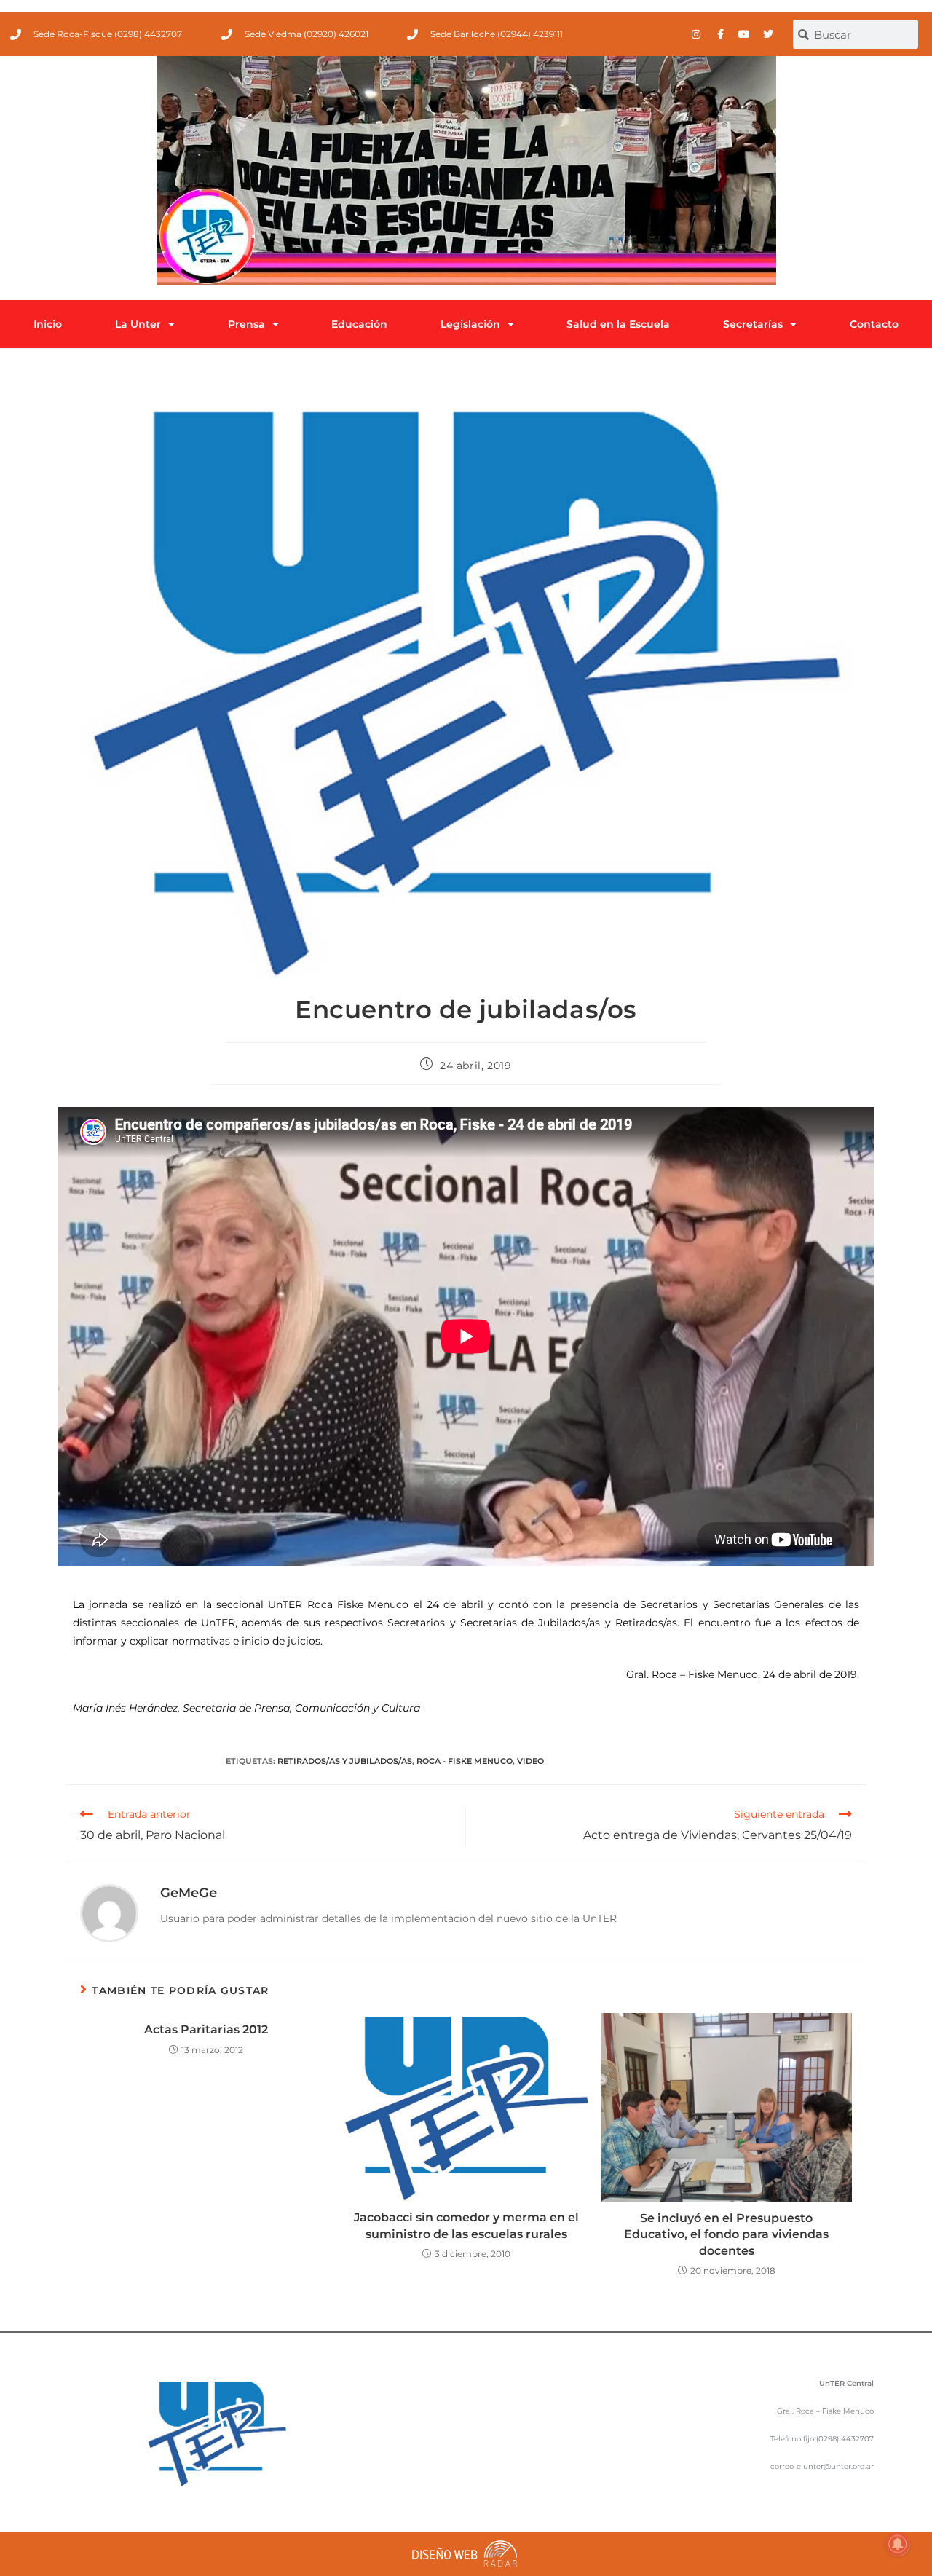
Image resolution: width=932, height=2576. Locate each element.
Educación (359, 324)
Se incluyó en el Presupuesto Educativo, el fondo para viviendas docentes (726, 2234)
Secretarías (753, 324)
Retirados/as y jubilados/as (345, 1761)
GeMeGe (189, 1893)
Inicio (48, 324)
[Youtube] (744, 34)
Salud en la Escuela (618, 324)
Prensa (246, 324)
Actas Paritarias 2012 (206, 2029)
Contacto (874, 324)
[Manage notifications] (898, 2544)
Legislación (470, 324)
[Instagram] (696, 34)
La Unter (138, 324)
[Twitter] (768, 34)
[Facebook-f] (720, 34)
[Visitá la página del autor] (109, 1913)
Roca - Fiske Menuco (465, 1761)
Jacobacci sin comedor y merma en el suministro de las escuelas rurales (466, 2225)
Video (530, 1761)
